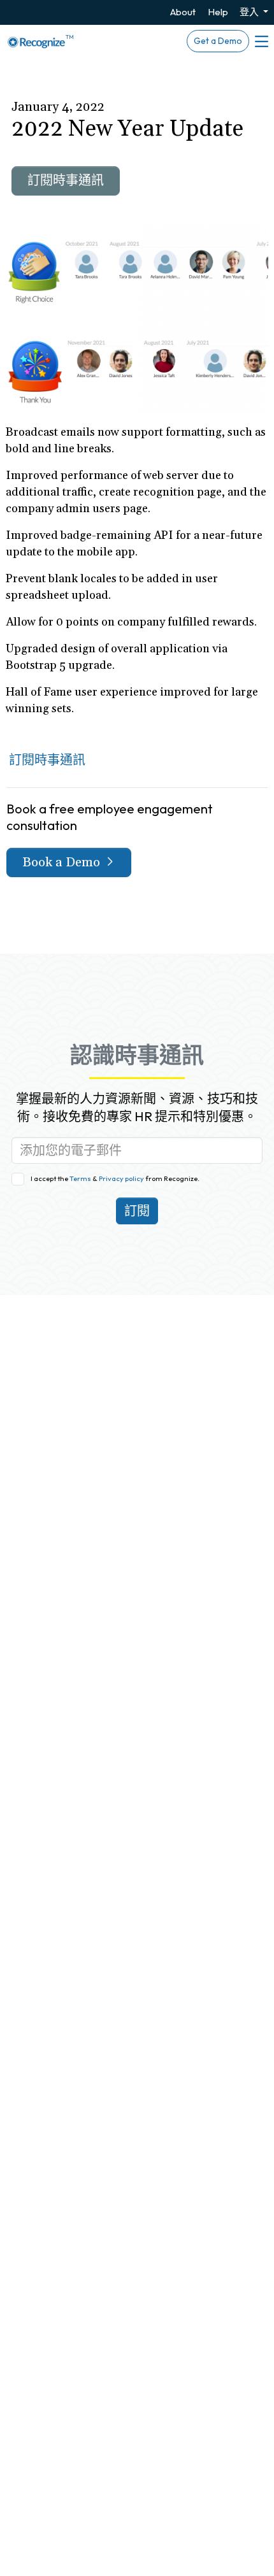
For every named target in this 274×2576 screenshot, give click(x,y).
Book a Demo (63, 862)
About (183, 12)
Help (218, 12)
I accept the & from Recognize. (115, 1178)
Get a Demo (218, 41)
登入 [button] (250, 12)
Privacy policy (121, 1178)
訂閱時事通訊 (66, 181)
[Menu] (261, 41)
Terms (81, 1178)
